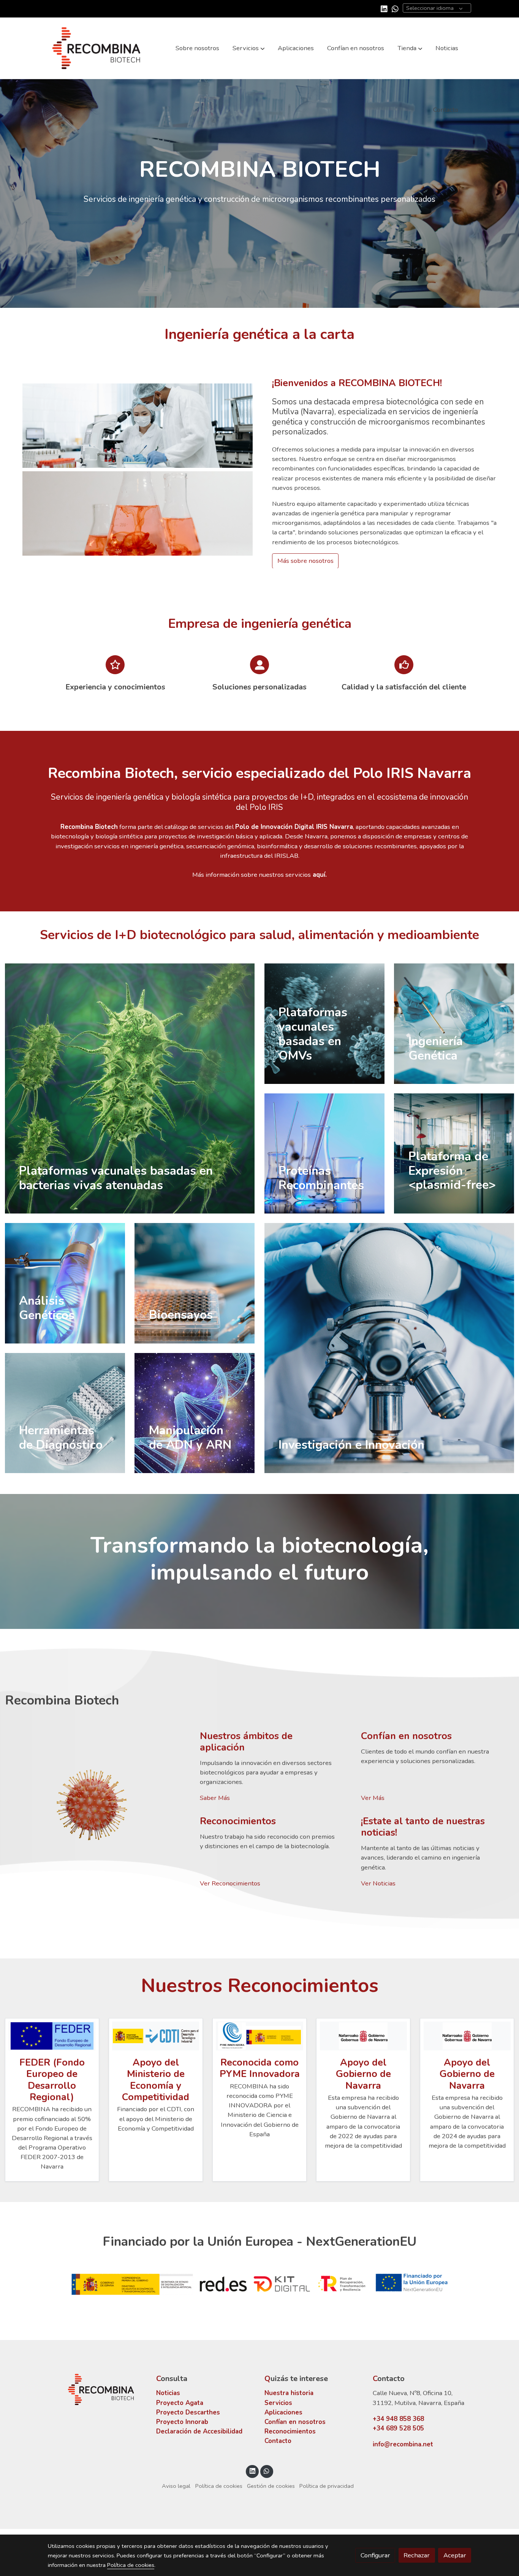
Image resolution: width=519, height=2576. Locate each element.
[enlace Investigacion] (389, 1347)
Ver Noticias (378, 1883)
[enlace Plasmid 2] (65, 1412)
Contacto (278, 2441)
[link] (97, 48)
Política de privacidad (327, 2486)
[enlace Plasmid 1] (454, 1153)
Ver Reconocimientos (230, 1883)
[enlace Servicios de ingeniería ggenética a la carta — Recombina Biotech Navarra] (454, 1023)
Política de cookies (219, 2486)
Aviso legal (176, 2486)
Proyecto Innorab (182, 2422)
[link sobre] (97, 2390)
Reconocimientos (290, 2431)
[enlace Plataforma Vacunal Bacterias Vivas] (130, 1088)
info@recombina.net (403, 2444)
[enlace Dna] (195, 1412)
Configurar (375, 2555)
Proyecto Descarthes (188, 2412)
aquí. (319, 875)
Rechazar (417, 2555)
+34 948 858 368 (398, 2419)
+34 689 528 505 (398, 2428)
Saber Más (215, 1798)
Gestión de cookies (271, 2486)
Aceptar (455, 2555)
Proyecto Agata (180, 2403)
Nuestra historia (289, 2393)
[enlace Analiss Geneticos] (65, 1282)
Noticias (168, 2393)
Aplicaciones (283, 2412)
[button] (249, 48)
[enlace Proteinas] (324, 1153)
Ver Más (373, 1798)
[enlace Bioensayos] (195, 1282)
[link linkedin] (384, 8)
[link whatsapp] (395, 8)
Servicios (278, 2403)
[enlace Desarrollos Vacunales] (324, 1023)
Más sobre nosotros (305, 561)
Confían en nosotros (295, 2422)
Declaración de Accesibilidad (199, 2431)
